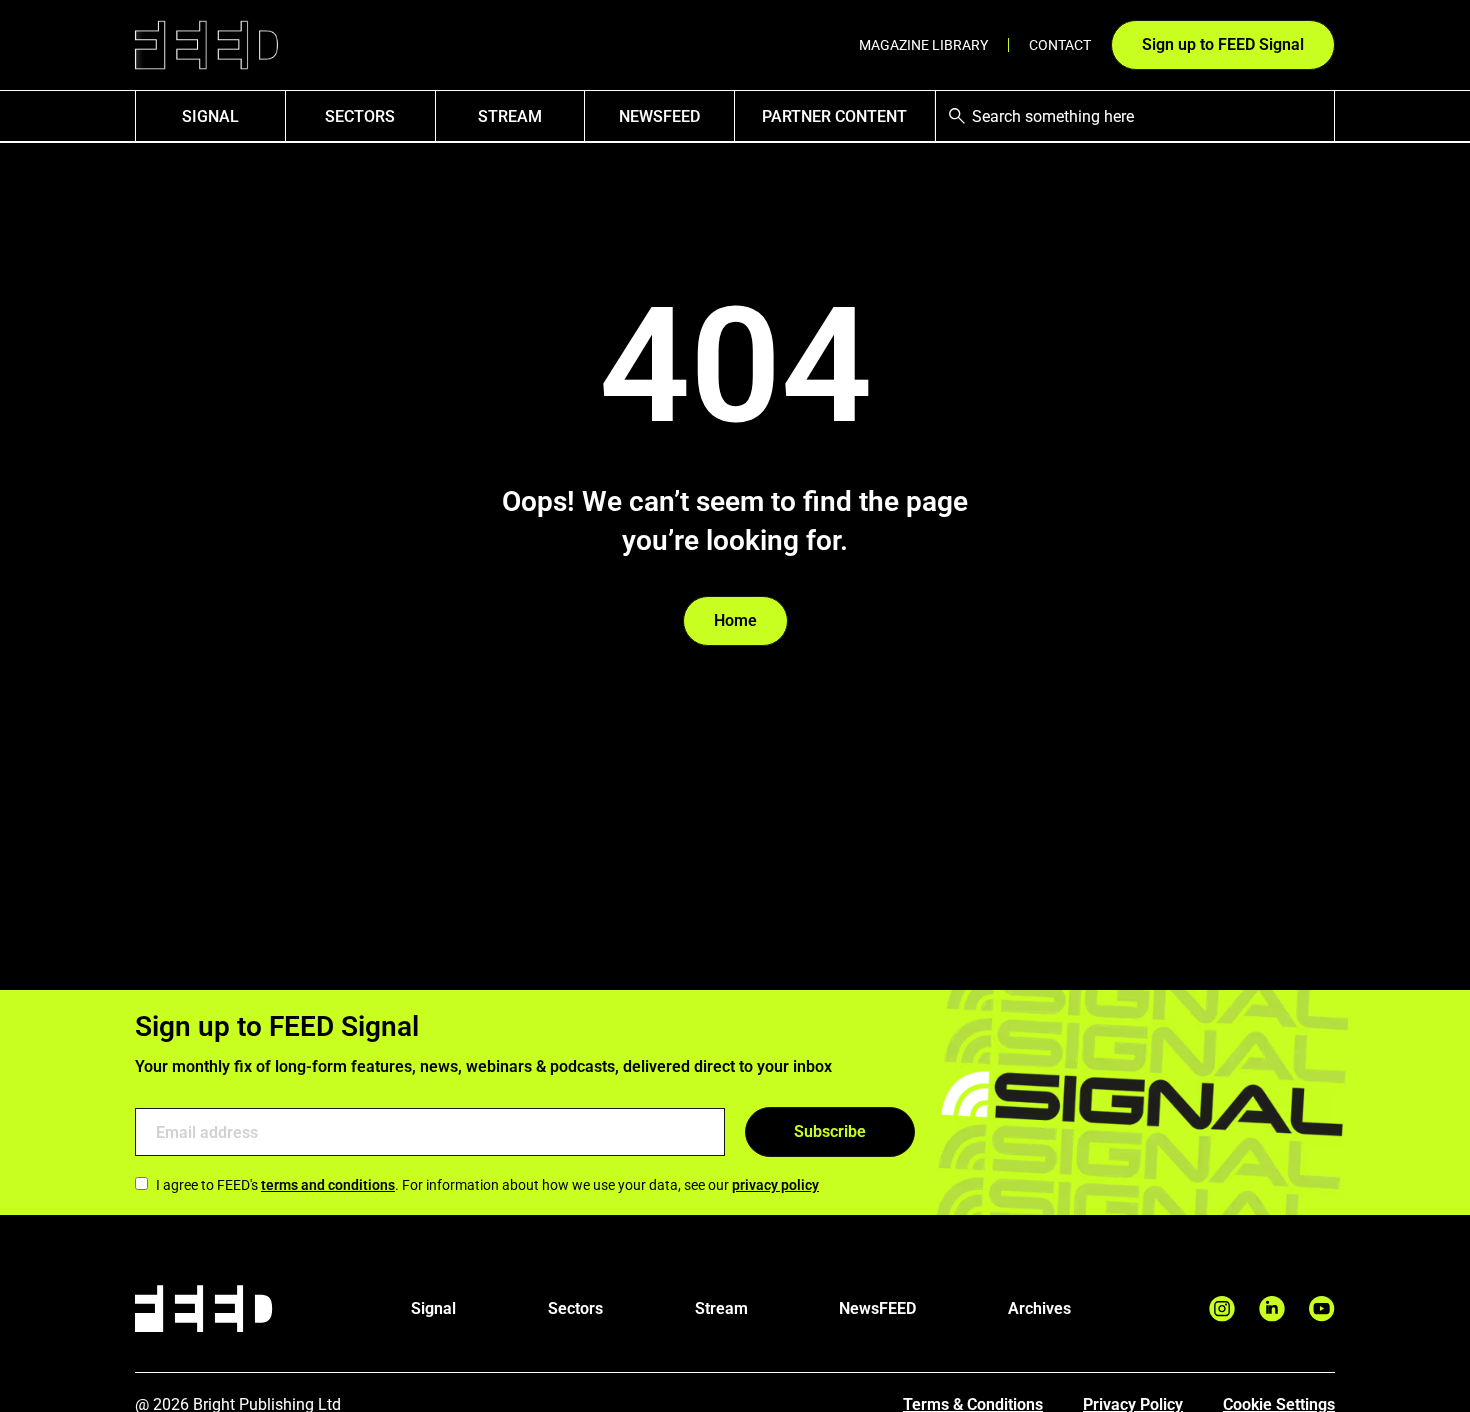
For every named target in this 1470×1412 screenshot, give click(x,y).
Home (735, 620)
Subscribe (830, 1131)
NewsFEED (659, 116)
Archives (1039, 1308)
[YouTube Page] (1322, 1308)
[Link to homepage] (206, 45)
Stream (510, 116)
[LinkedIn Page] (1272, 1308)
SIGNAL (210, 116)
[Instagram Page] (1222, 1308)
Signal (433, 1308)
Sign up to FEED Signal (1223, 44)
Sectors (360, 116)
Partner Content (834, 116)
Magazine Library (923, 45)
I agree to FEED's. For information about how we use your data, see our (487, 1185)
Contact (1060, 45)
